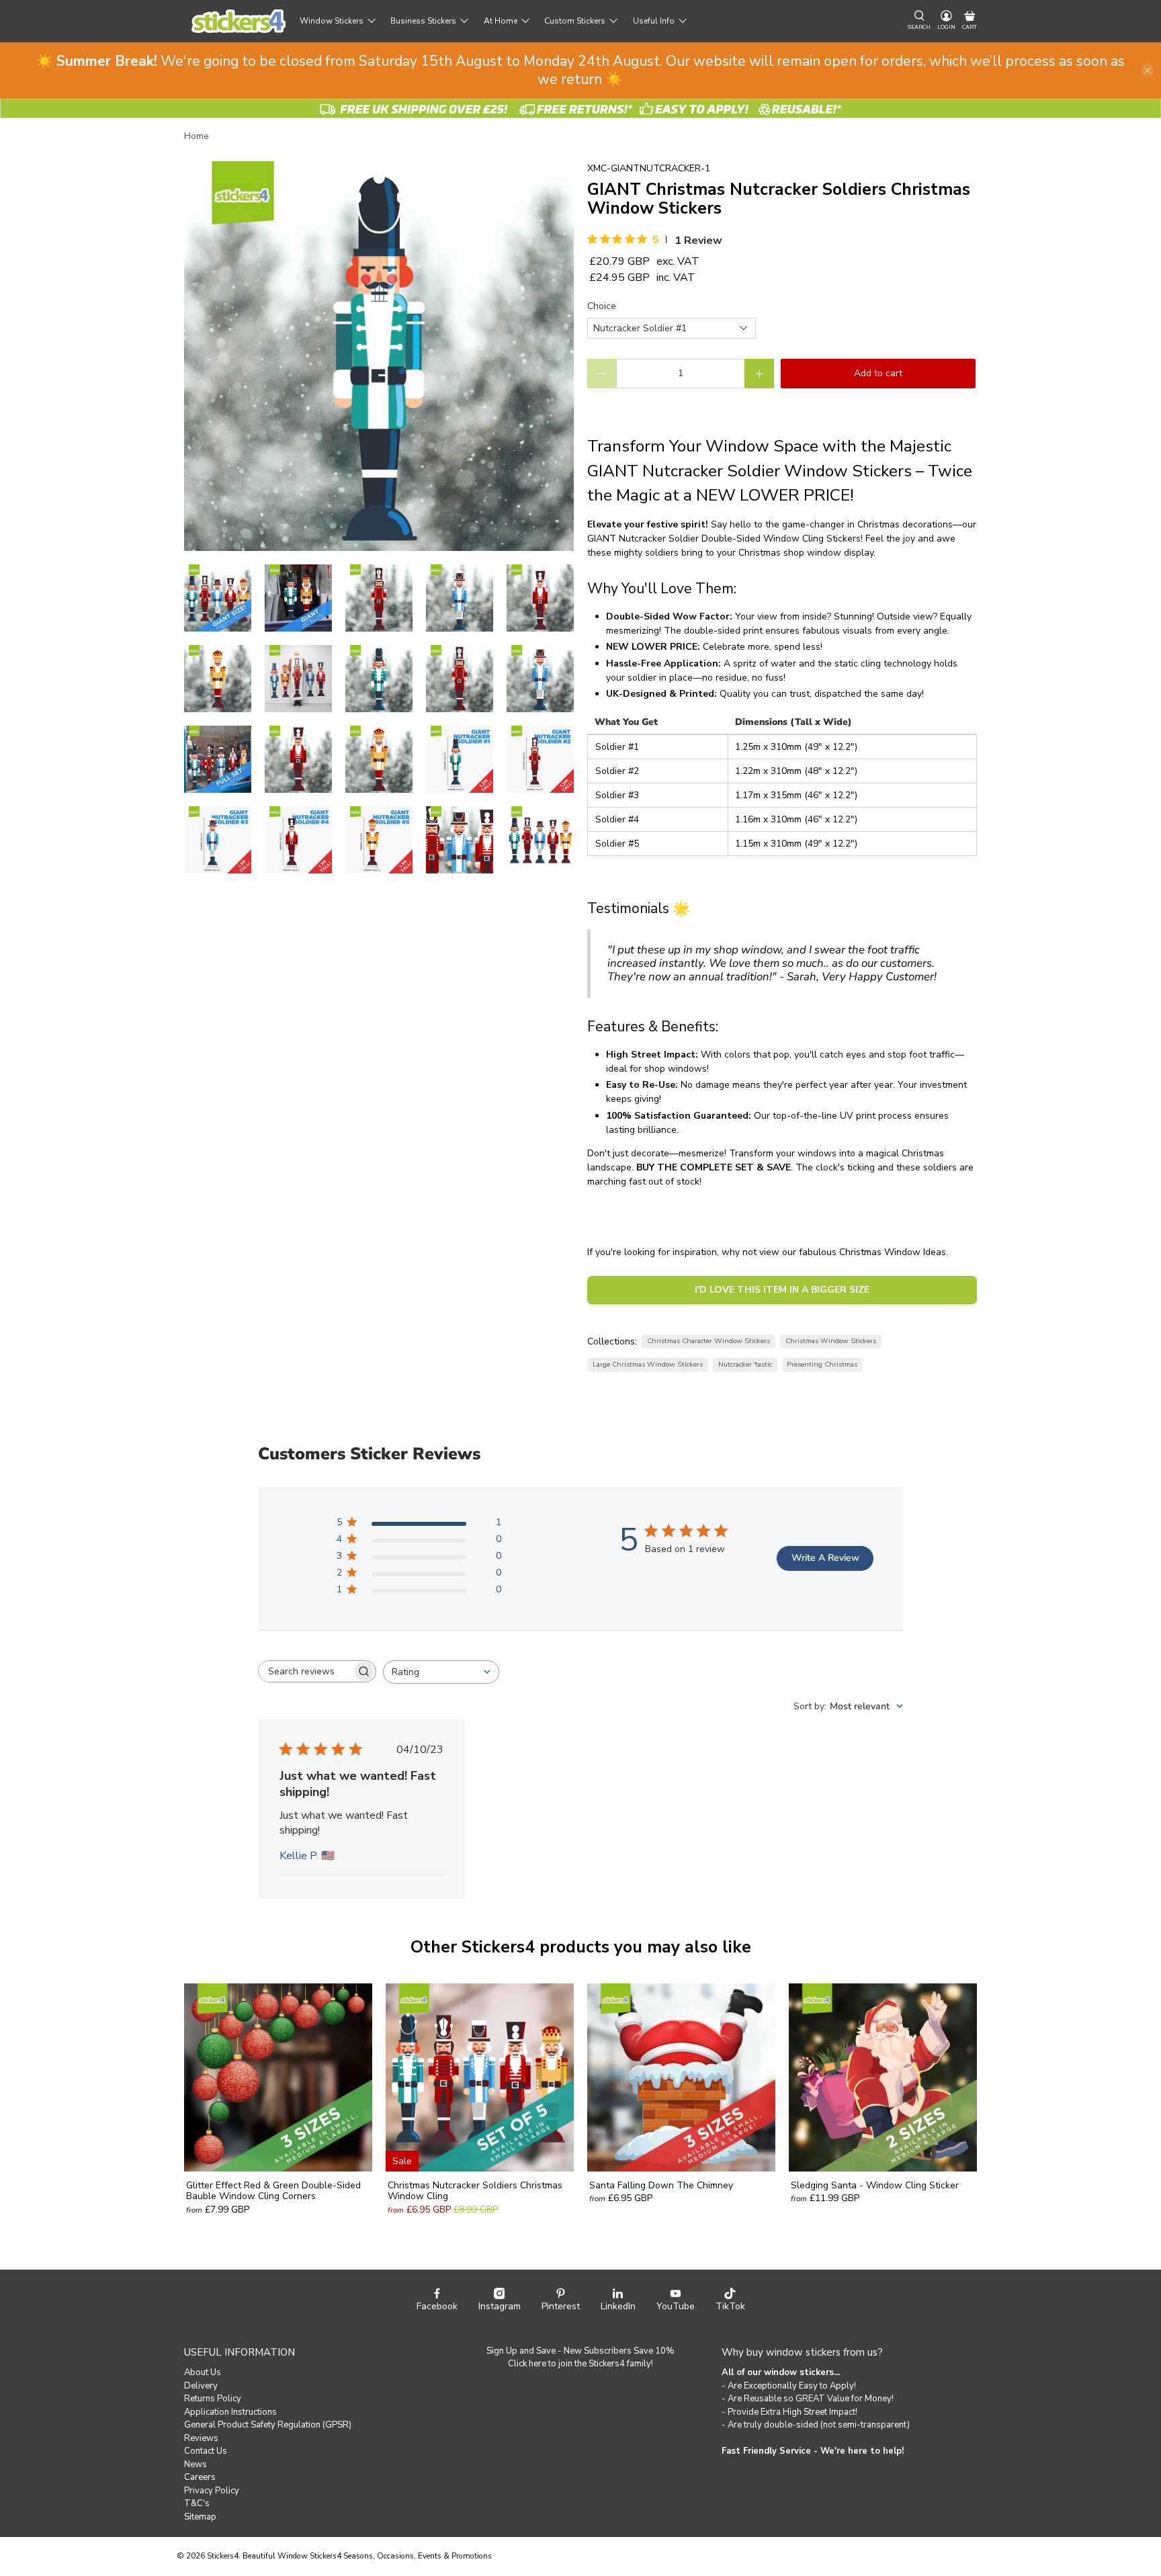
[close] (1148, 71)
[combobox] (441, 1672)
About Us (203, 2372)
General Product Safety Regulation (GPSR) (268, 2425)
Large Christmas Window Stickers (648, 1364)
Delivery (201, 2386)
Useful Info (654, 21)
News (196, 2464)
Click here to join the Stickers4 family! (580, 2364)
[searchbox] (305, 1671)
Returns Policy (213, 2399)
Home (197, 136)
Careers (200, 2477)
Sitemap (200, 2517)
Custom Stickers (575, 21)
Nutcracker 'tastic (745, 1364)
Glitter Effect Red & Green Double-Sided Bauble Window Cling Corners (273, 2191)
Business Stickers (423, 21)
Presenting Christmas (822, 1364)
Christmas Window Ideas (893, 1252)
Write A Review (825, 1558)
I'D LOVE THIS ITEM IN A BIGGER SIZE (782, 1290)
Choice (602, 306)
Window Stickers (332, 21)
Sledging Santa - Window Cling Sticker (875, 2185)
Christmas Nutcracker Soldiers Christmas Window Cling (475, 2191)
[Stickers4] (239, 21)
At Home (501, 21)
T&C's (197, 2503)
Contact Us (206, 2451)
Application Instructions (230, 2412)
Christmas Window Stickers (831, 1341)
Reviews (201, 2438)
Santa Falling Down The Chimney (661, 2185)
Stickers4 (223, 2556)
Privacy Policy (212, 2491)
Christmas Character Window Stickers (708, 1341)
